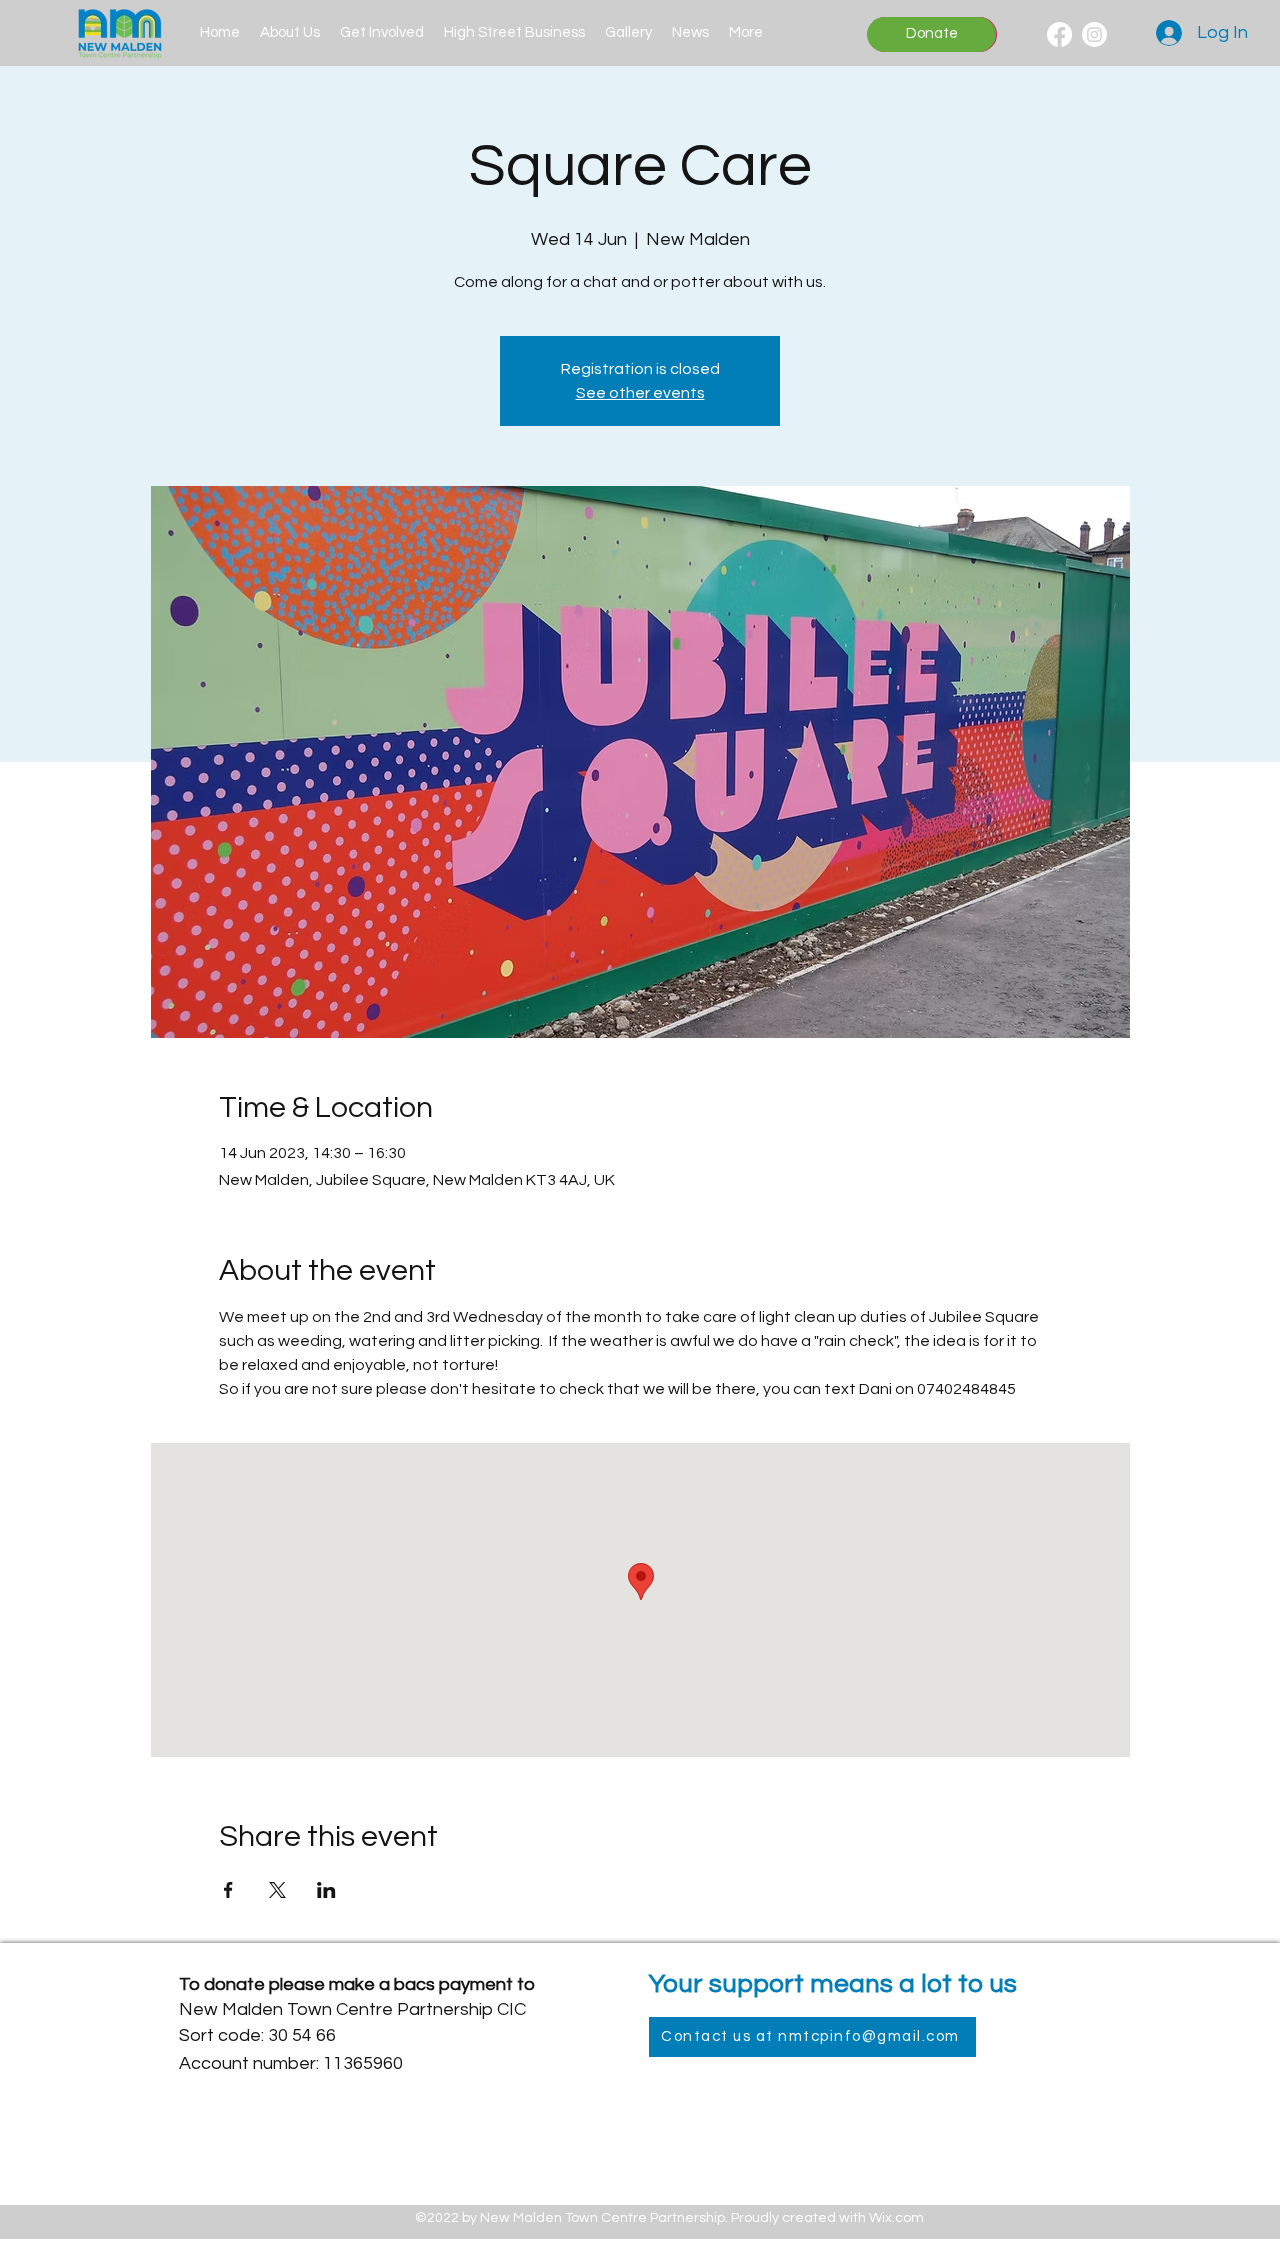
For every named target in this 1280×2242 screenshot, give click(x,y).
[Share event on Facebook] (228, 1890)
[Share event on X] (277, 1890)
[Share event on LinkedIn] (326, 1890)
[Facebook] (1059, 34)
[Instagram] (1094, 34)
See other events (640, 393)
